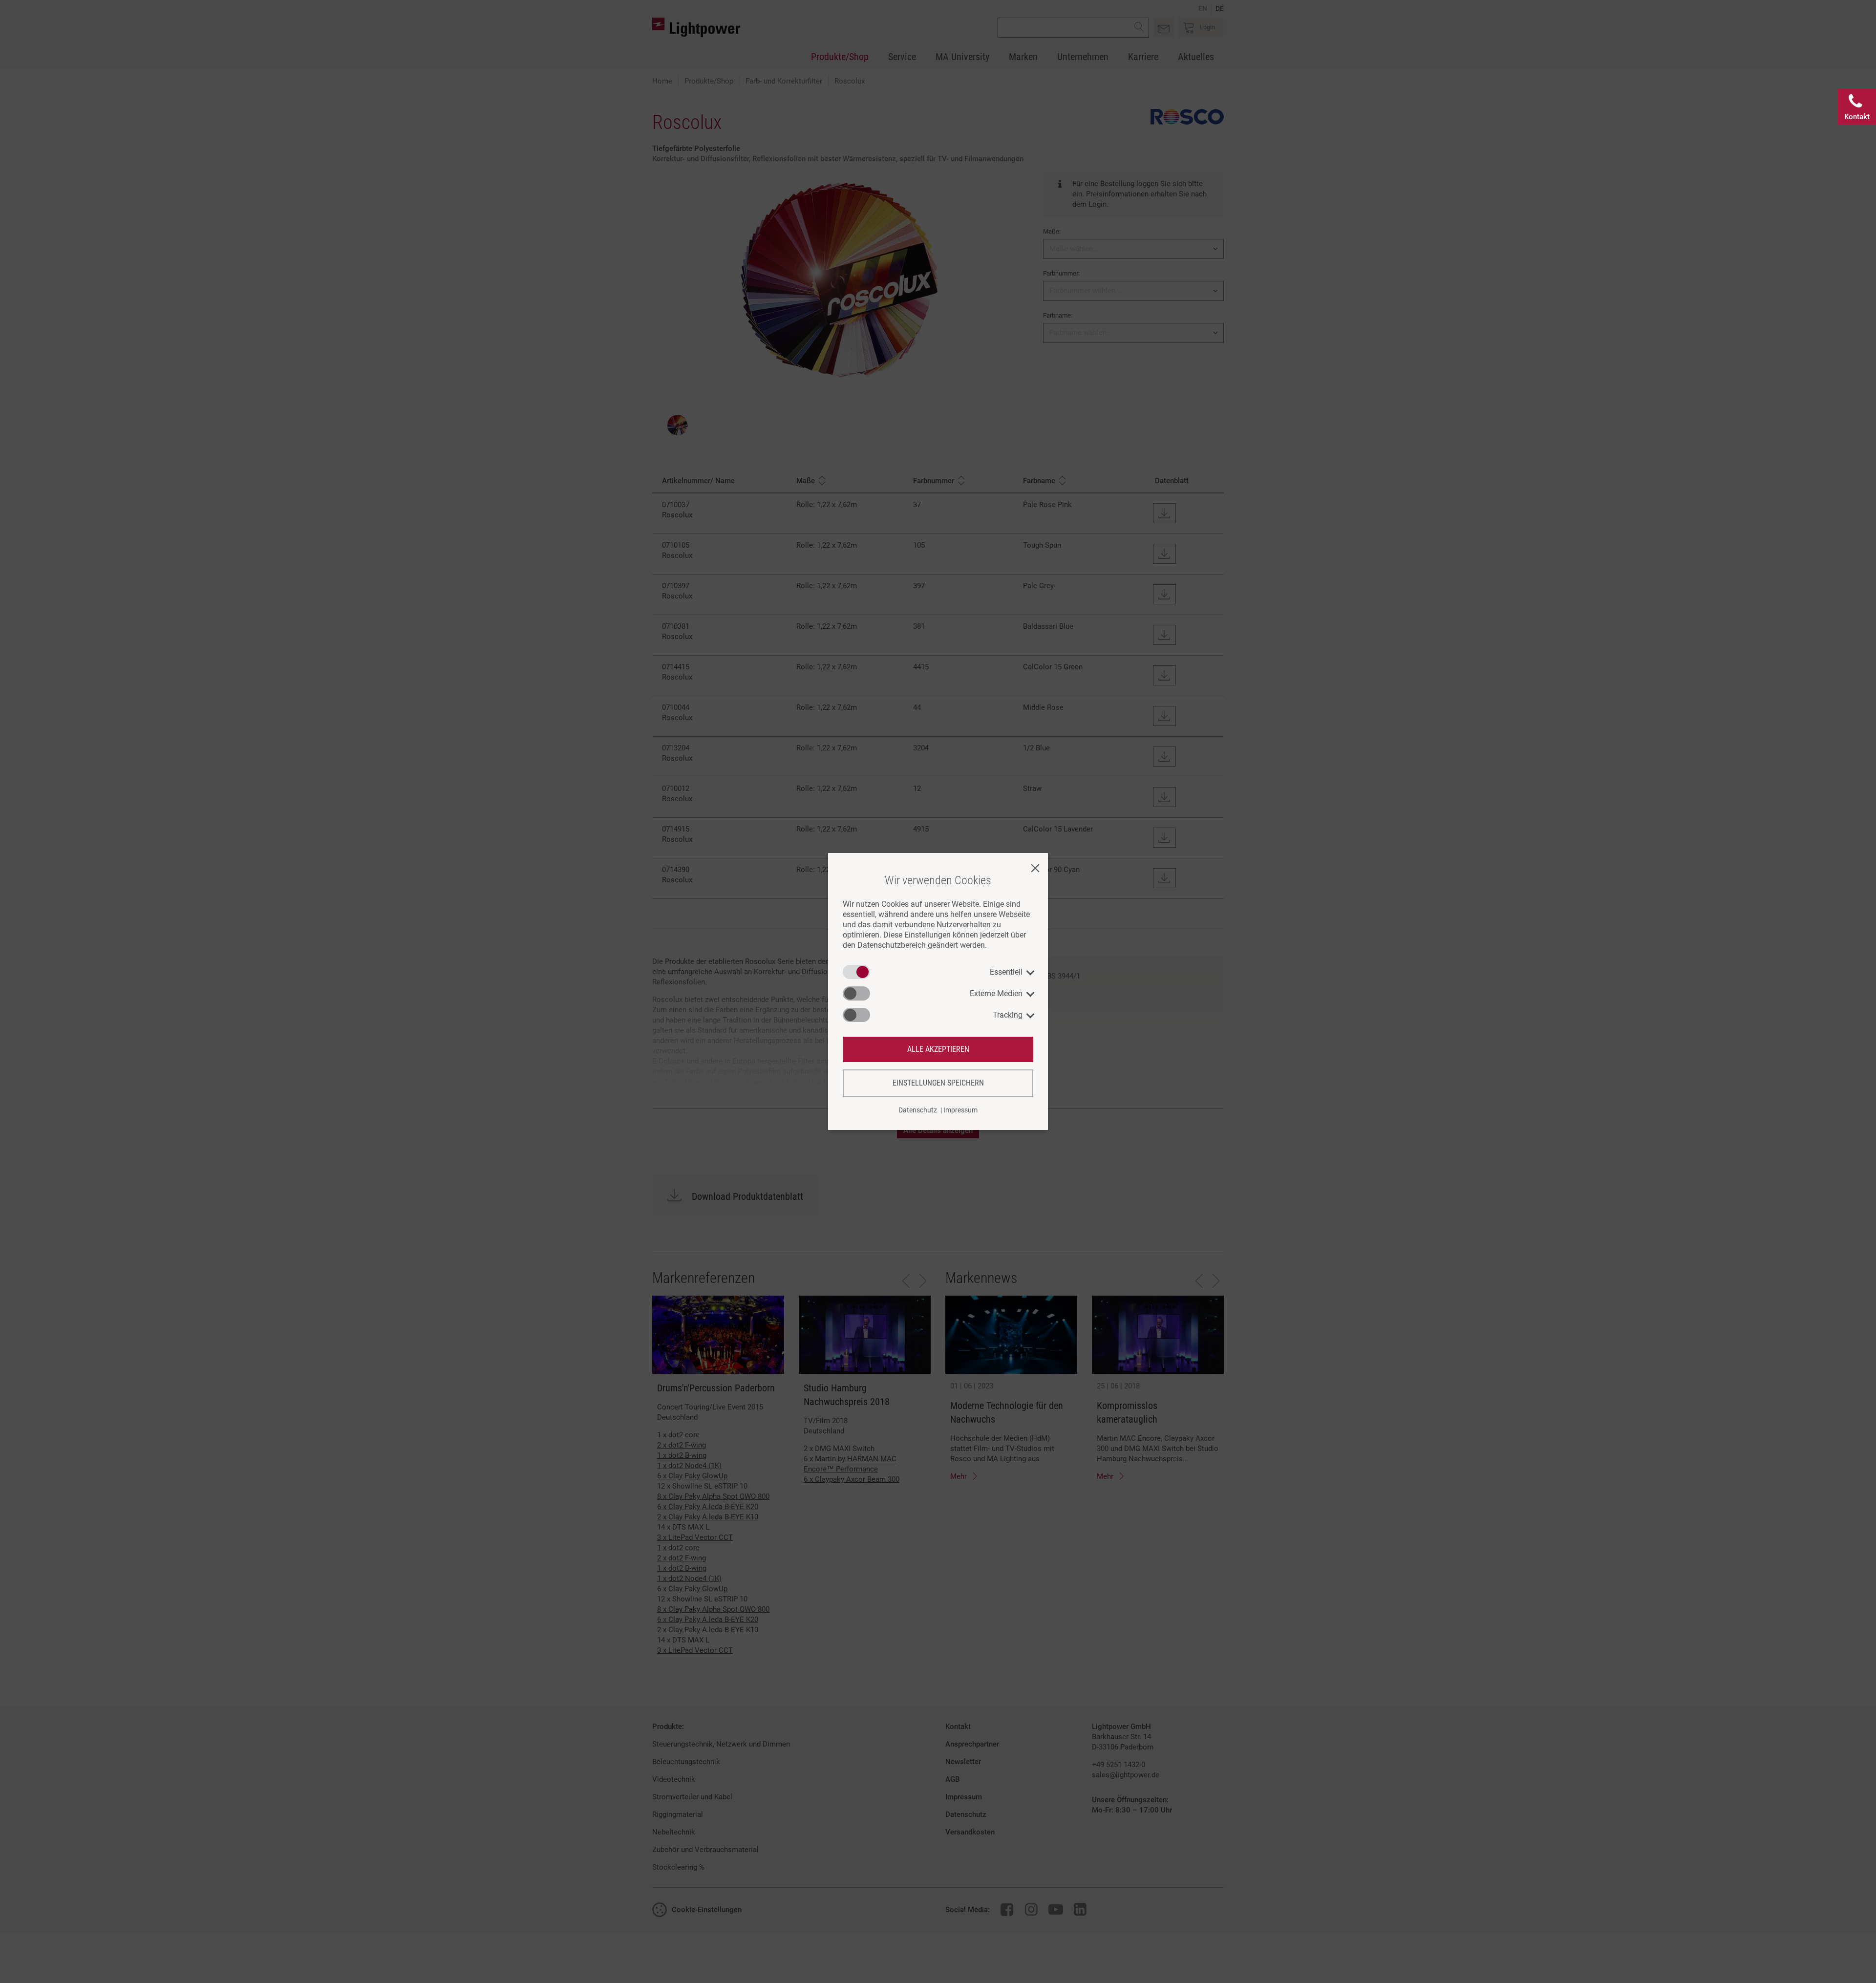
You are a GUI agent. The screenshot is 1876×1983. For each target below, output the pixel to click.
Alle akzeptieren (938, 1049)
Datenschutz (918, 1110)
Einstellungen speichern (938, 1083)
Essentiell (1006, 972)
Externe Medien (996, 993)
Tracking (1008, 1015)
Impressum (960, 1110)
